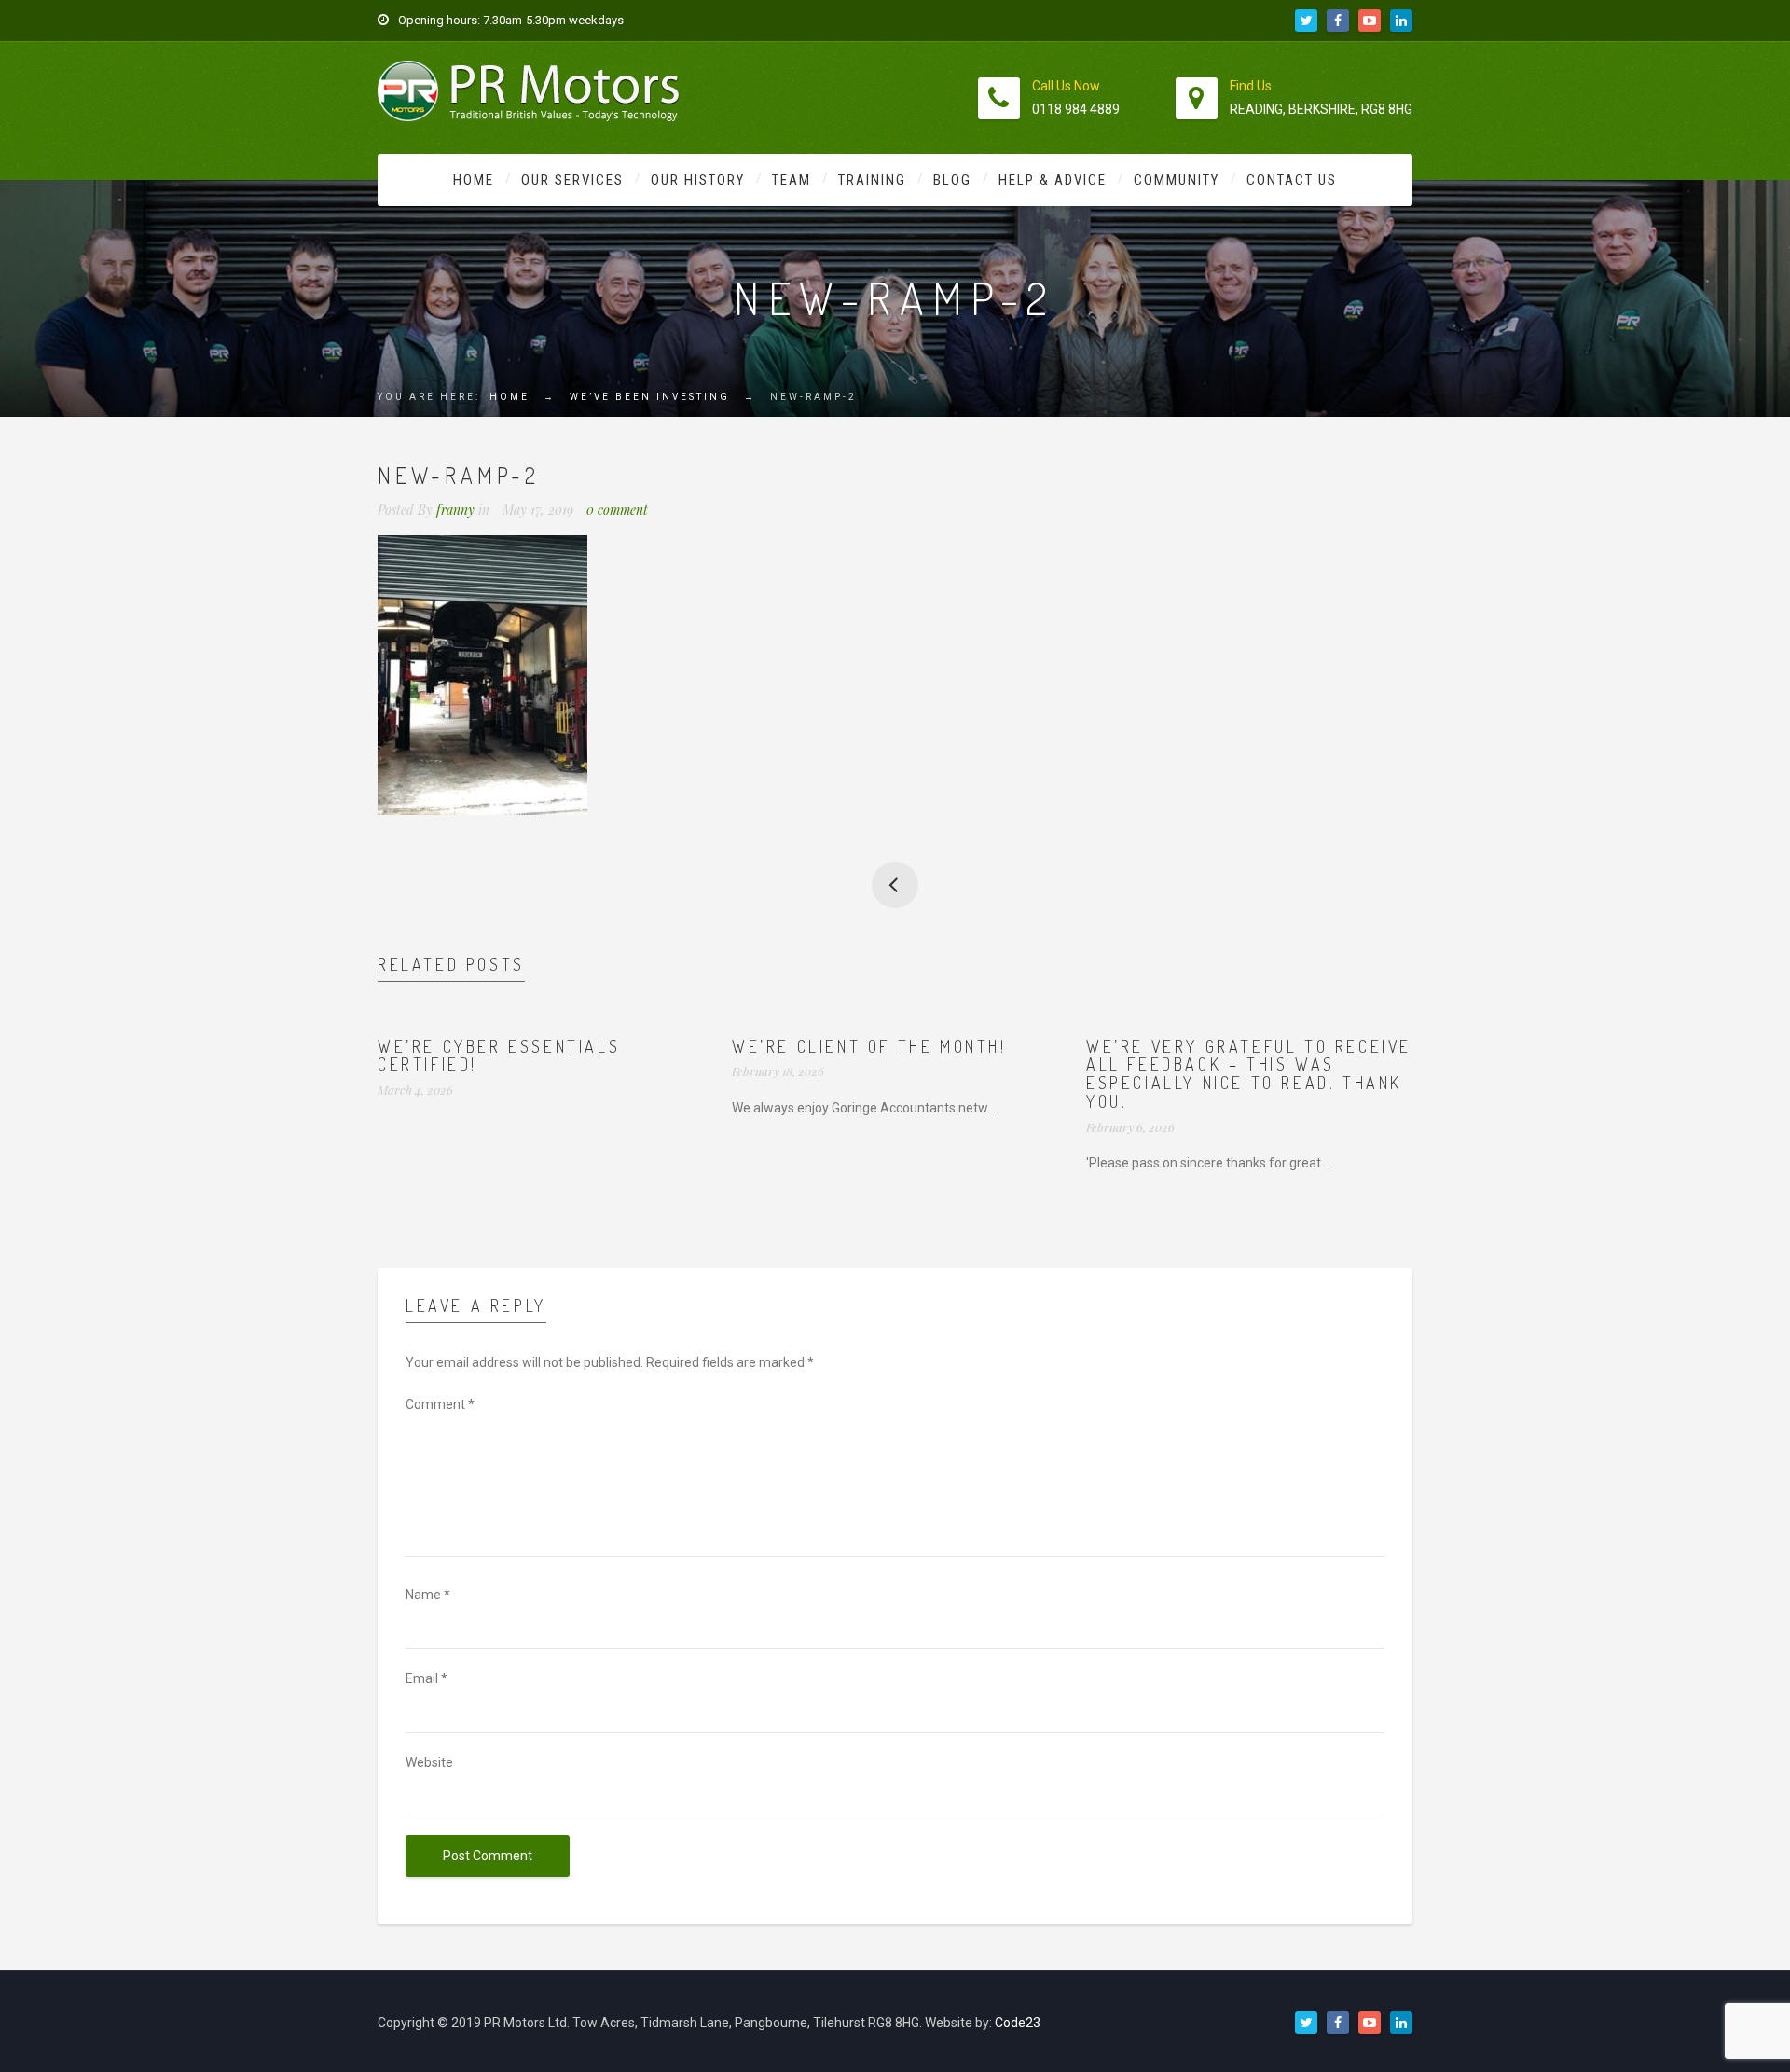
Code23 (1018, 2023)
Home (474, 180)
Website (429, 1762)
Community (1177, 180)
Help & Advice (1053, 180)
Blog (952, 180)
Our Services (572, 180)
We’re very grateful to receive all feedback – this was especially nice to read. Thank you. (1249, 1074)
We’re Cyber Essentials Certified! (499, 1056)
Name (428, 1595)
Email (427, 1678)
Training (872, 180)
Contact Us (1292, 180)
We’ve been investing (650, 397)
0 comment (617, 510)
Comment (440, 1404)
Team (792, 180)
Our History (698, 180)
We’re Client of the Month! (869, 1046)
